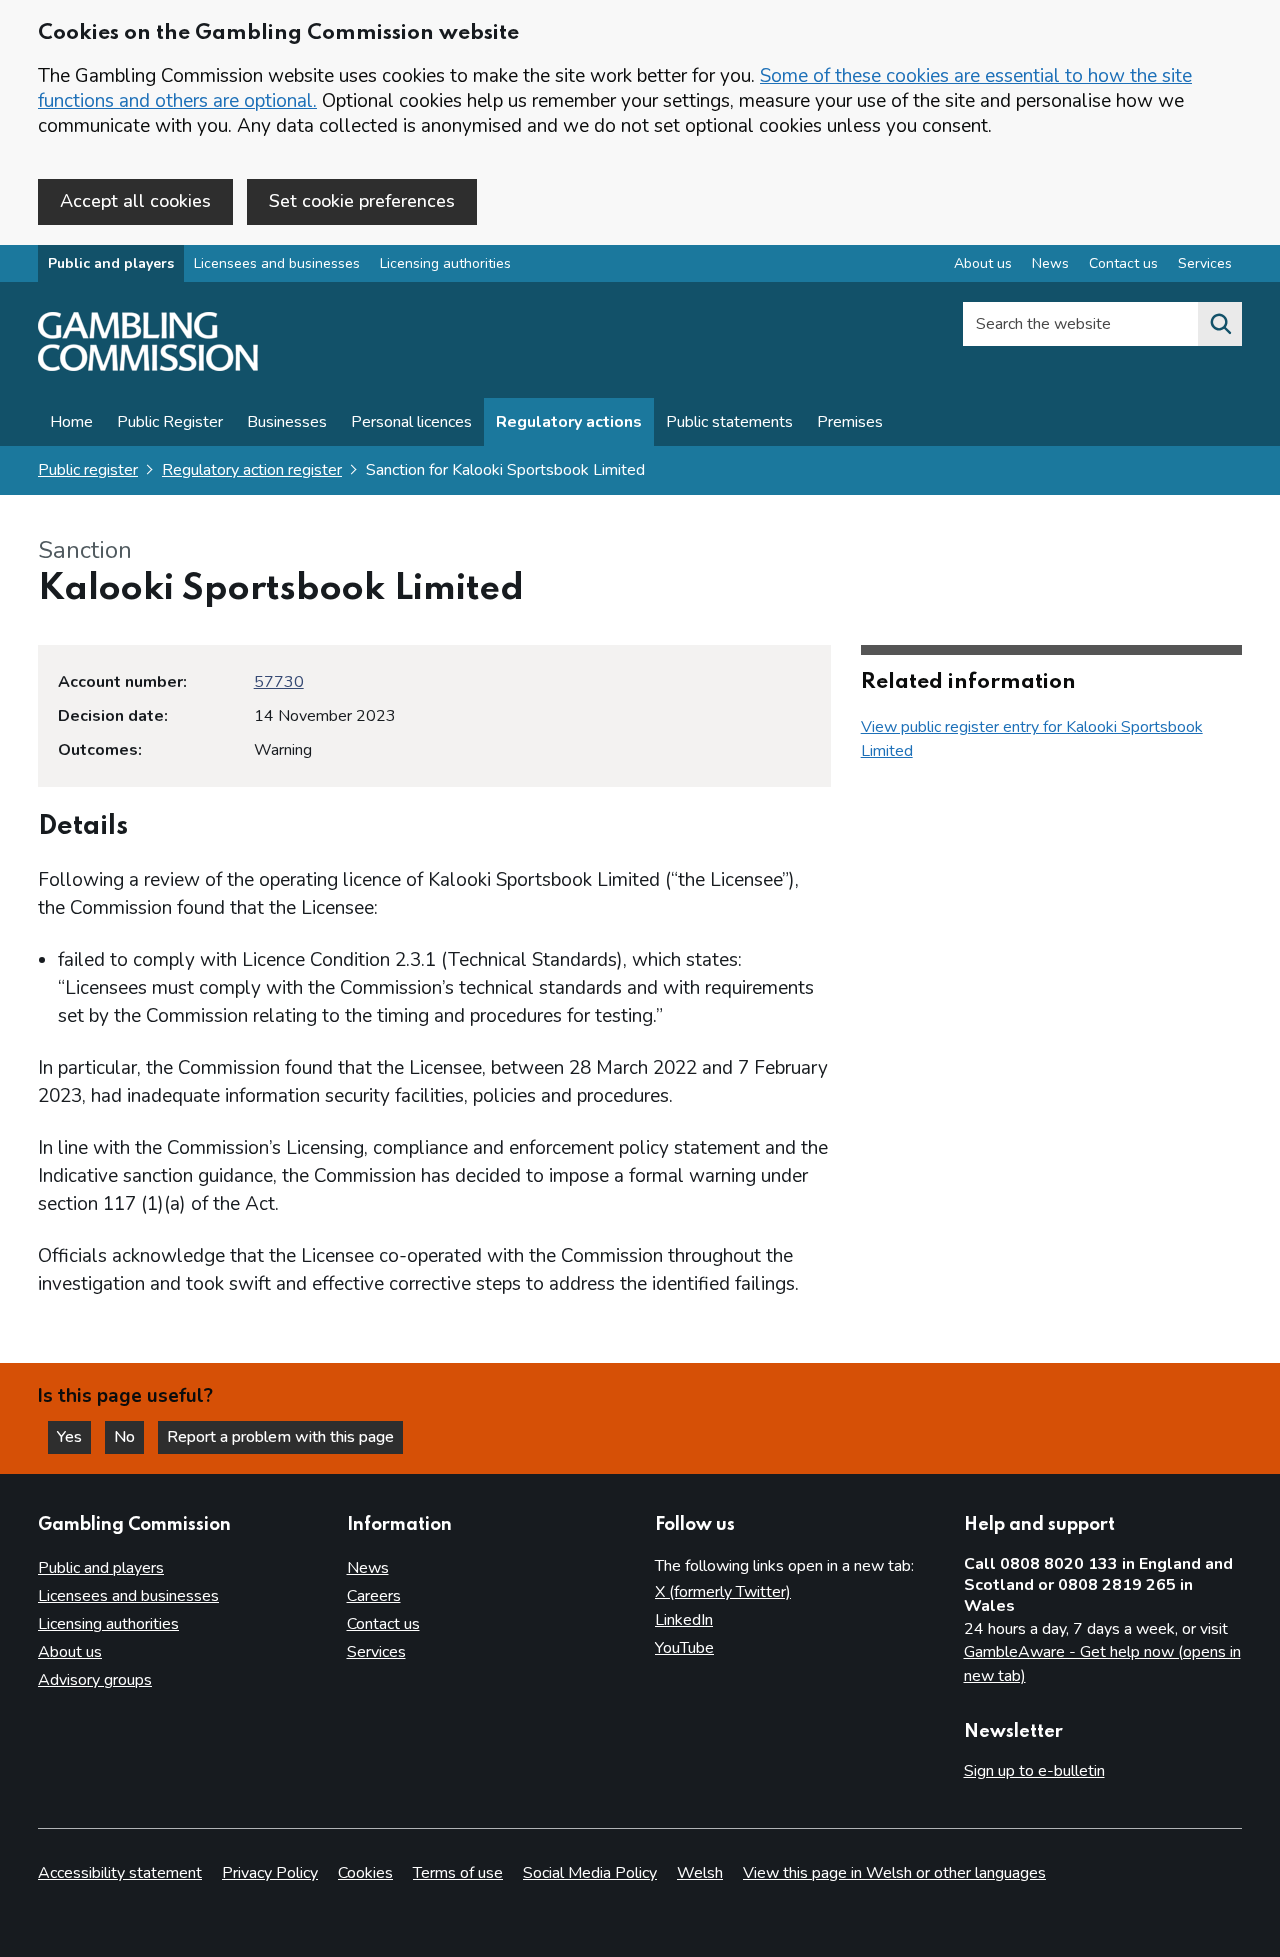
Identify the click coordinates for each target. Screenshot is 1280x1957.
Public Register (170, 422)
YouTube (684, 1648)
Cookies (365, 1873)
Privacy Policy (270, 1873)
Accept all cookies (135, 201)
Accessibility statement (120, 1873)
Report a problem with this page (280, 1437)
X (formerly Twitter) (723, 1592)
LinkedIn (684, 1620)
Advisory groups (95, 1680)
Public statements (729, 422)
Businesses (287, 422)
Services (1205, 263)
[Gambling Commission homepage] (148, 366)
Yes (74, 1437)
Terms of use (458, 1873)
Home (71, 422)
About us (983, 263)
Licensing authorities (445, 263)
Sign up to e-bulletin (1034, 1771)
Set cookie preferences (362, 201)
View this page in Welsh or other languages (894, 1873)
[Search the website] (1220, 324)
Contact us (1123, 263)
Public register (88, 470)
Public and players (111, 263)
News (1050, 263)
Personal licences (411, 422)
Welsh (700, 1873)
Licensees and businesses (277, 263)
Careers (374, 1596)
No (129, 1437)
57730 (279, 682)
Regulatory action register (252, 470)
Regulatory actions (569, 422)
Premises (850, 422)
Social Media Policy (590, 1873)
